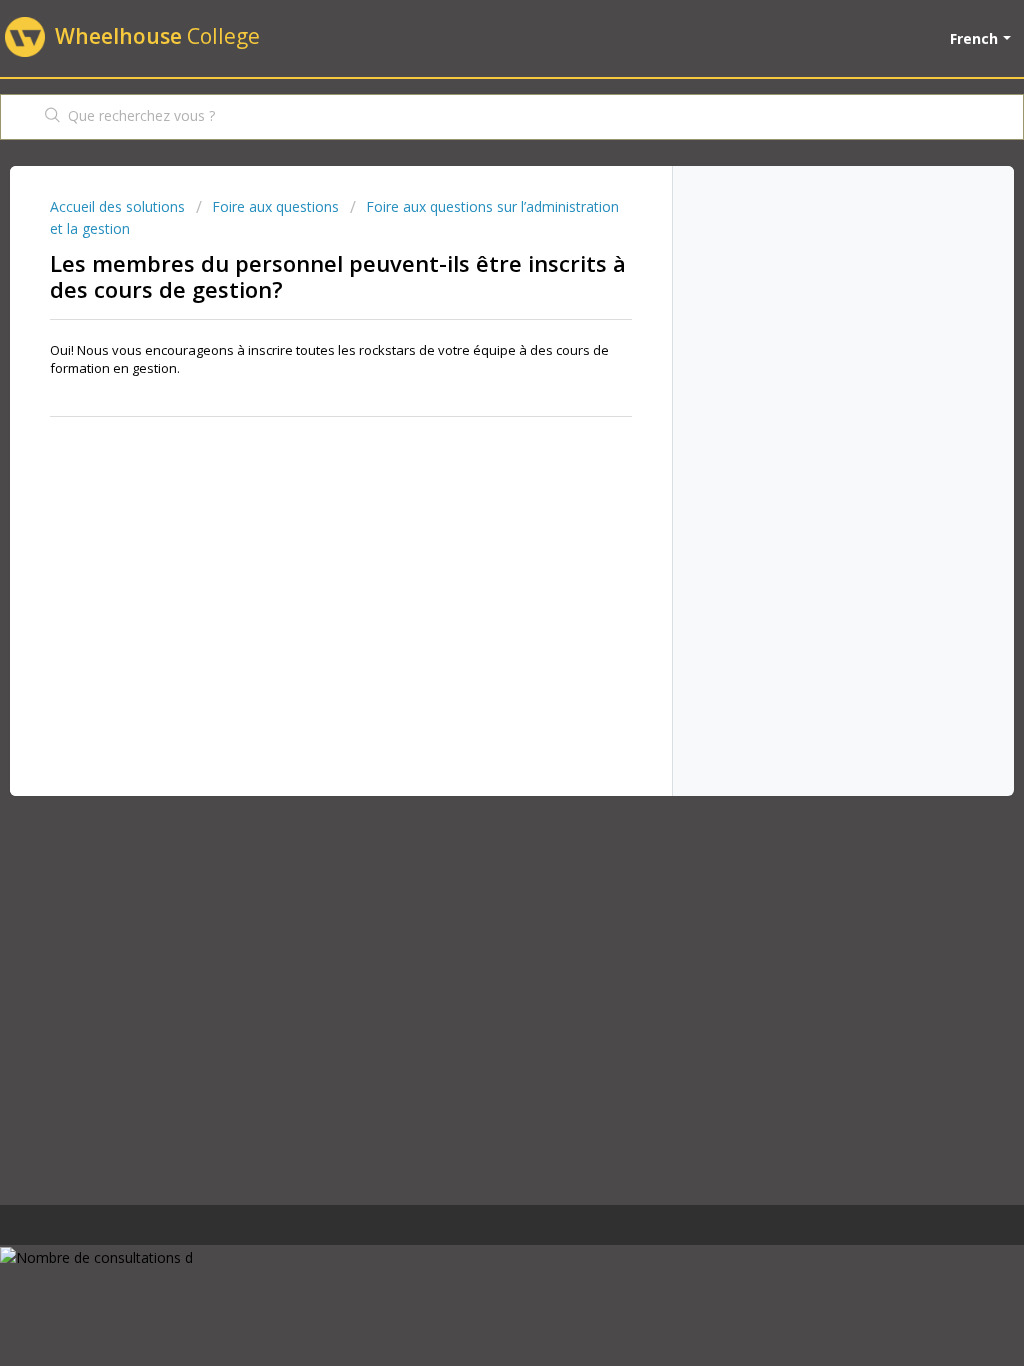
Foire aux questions (275, 206)
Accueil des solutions (119, 206)
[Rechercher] (53, 117)
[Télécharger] (475, 425)
